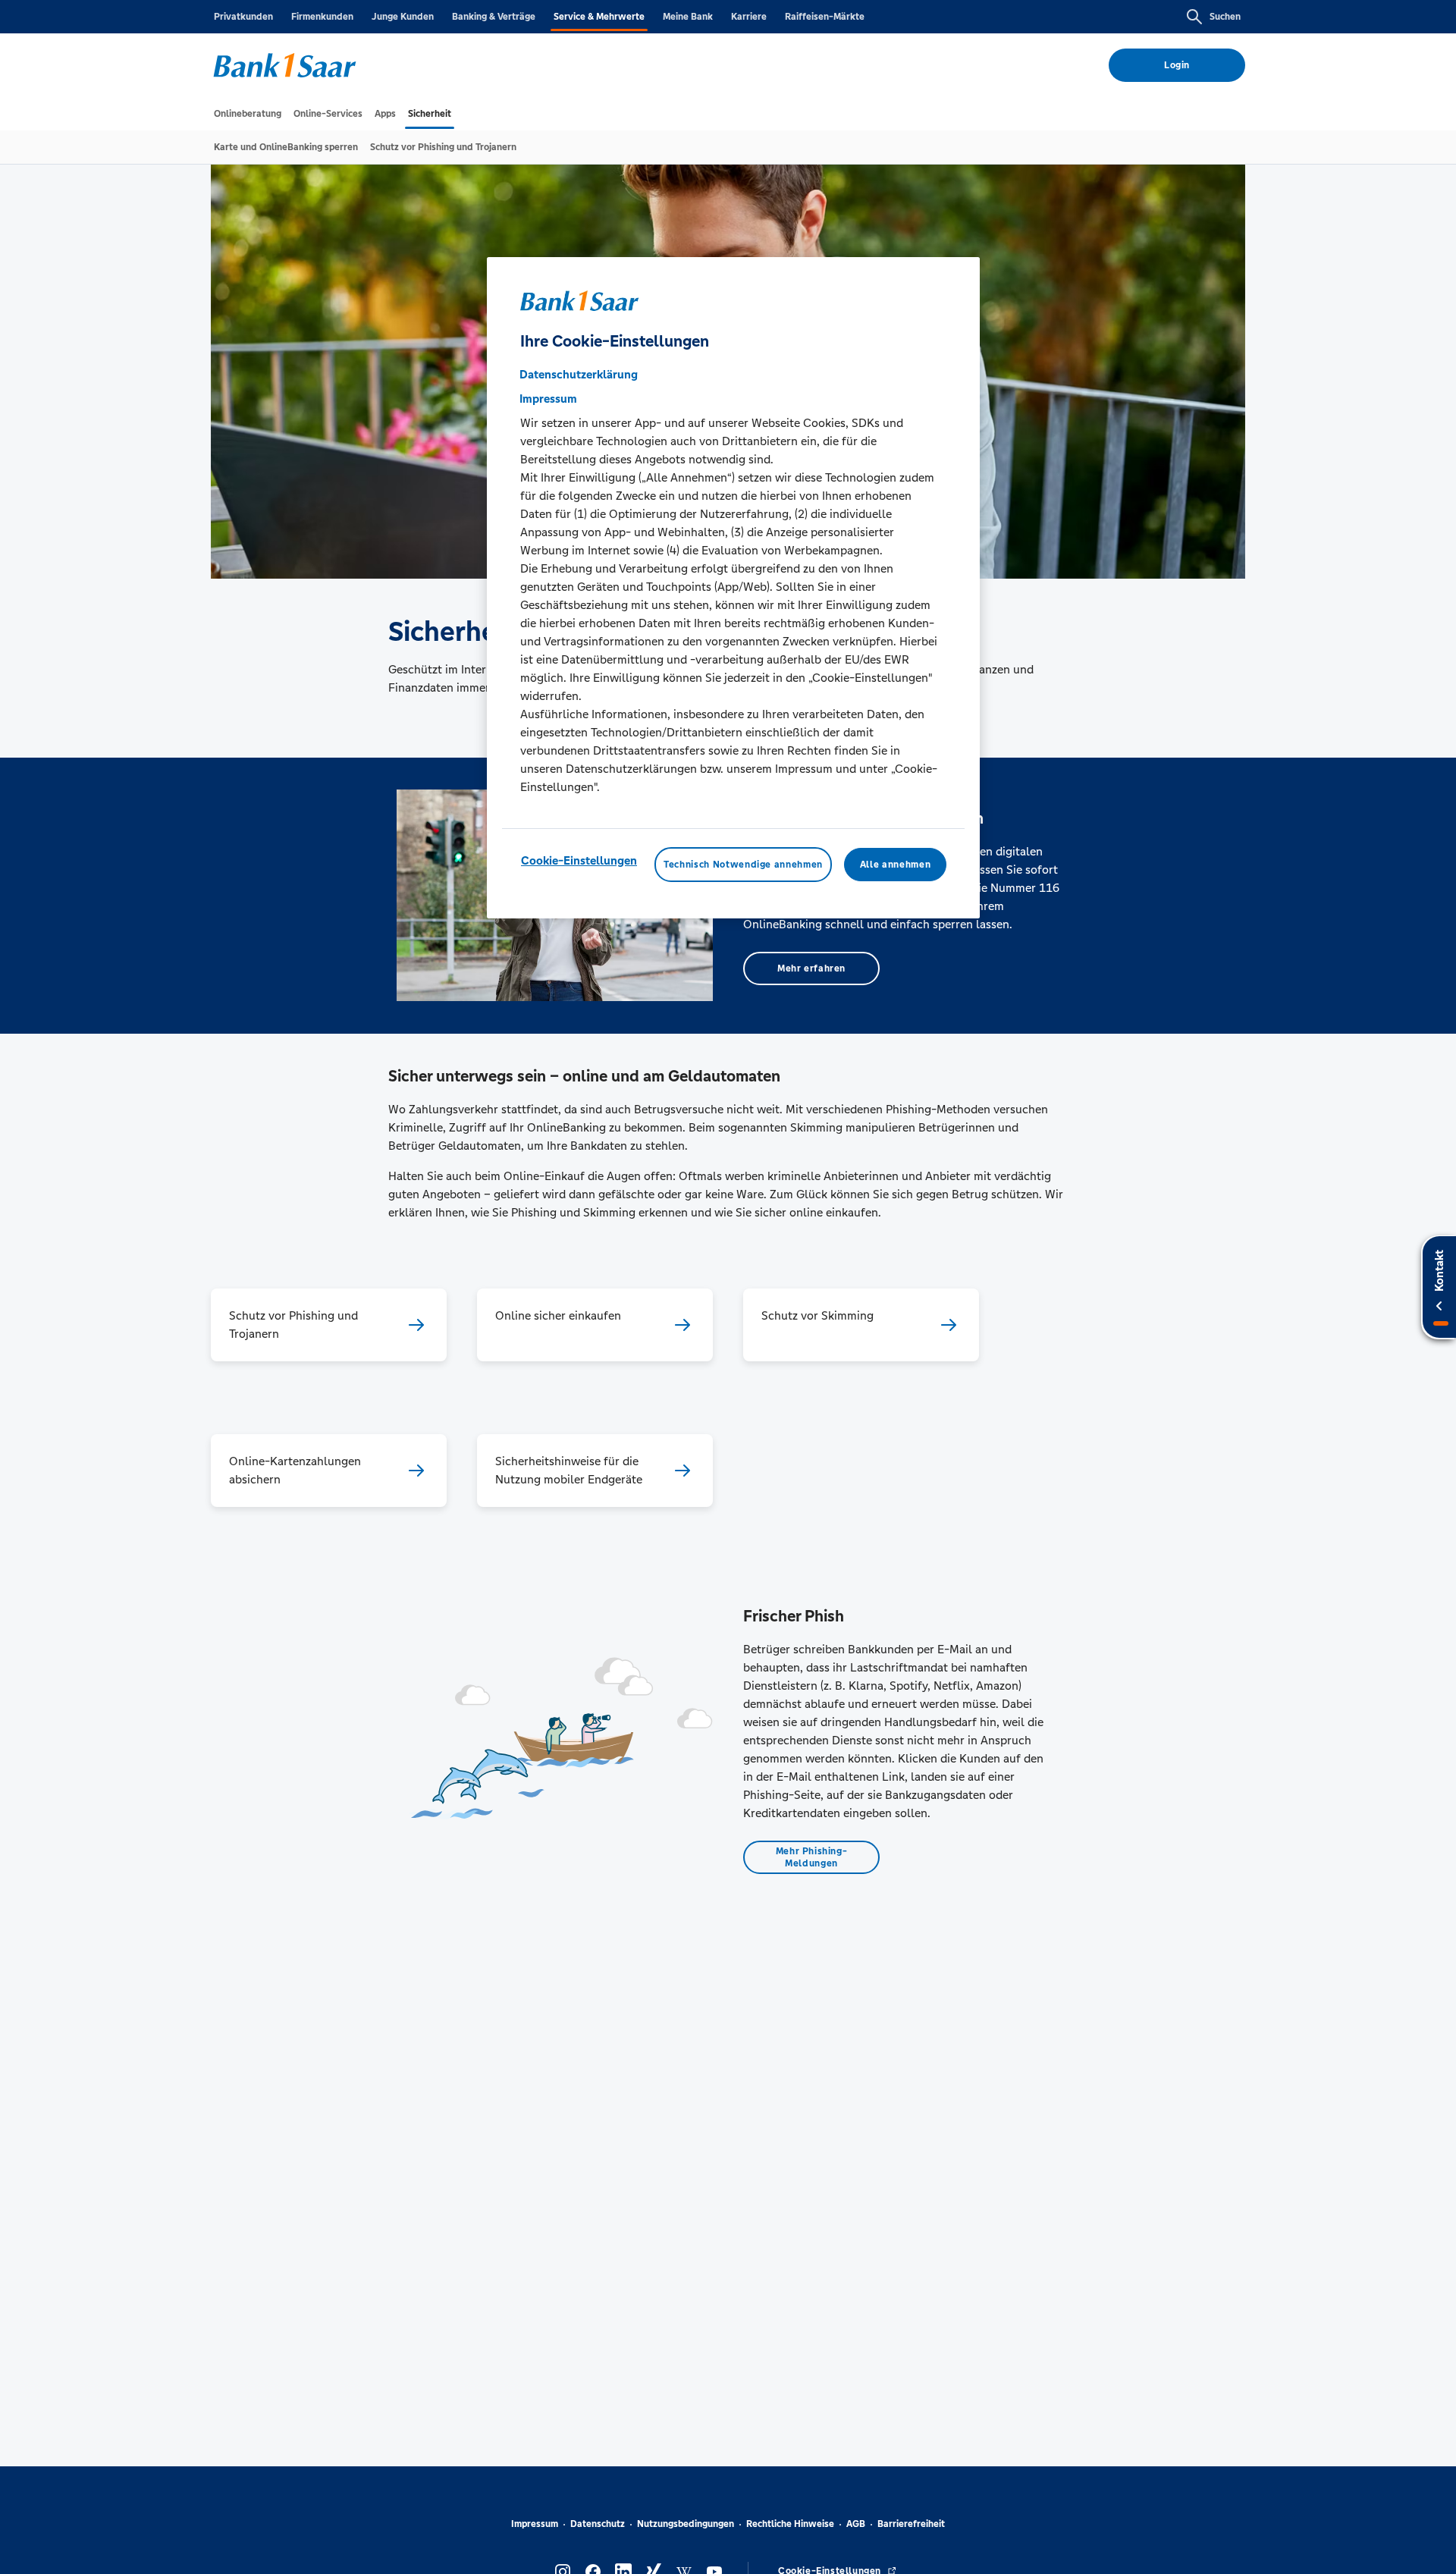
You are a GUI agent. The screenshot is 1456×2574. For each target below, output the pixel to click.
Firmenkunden (322, 17)
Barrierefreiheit (911, 2524)
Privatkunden (243, 17)
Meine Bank (688, 17)
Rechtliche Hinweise (790, 2524)
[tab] (248, 114)
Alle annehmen (895, 865)
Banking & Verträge (494, 17)
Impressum (535, 2524)
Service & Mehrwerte (599, 17)
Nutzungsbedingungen (686, 2524)
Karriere (749, 17)
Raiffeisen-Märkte (825, 17)
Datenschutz (598, 2524)
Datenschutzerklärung (579, 374)
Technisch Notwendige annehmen (743, 865)
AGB (856, 2524)
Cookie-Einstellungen (579, 860)
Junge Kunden (403, 17)
